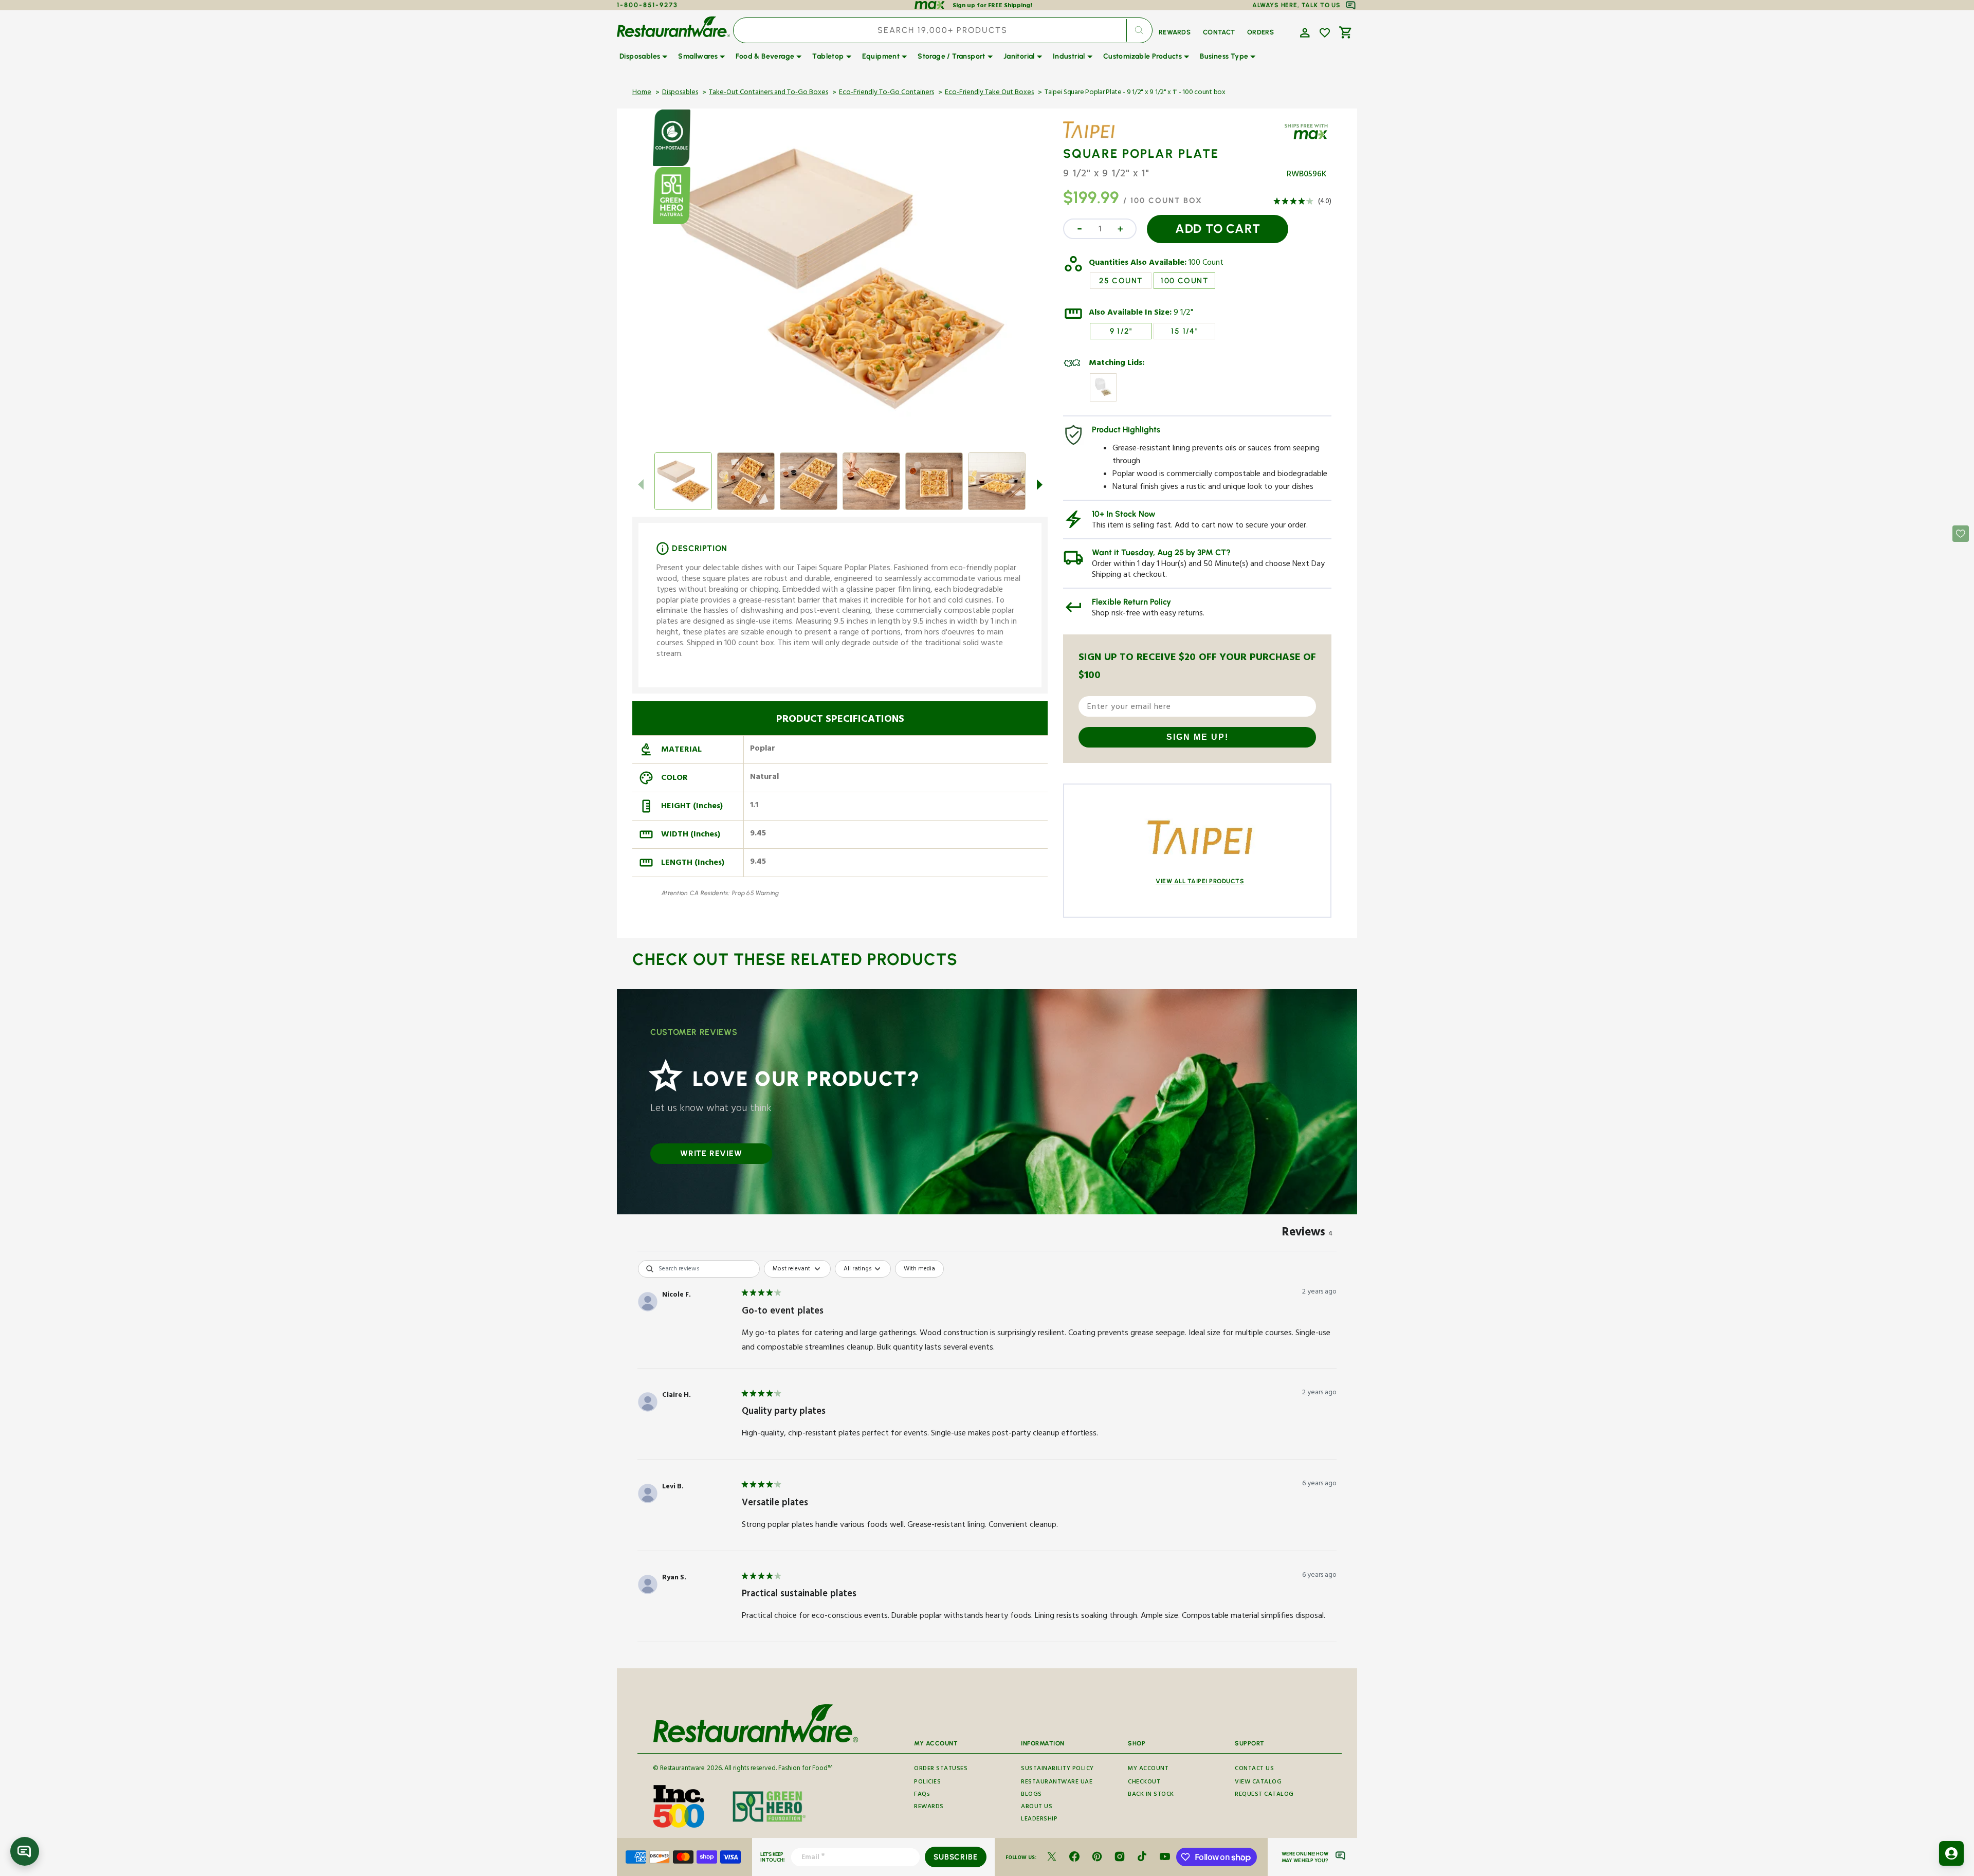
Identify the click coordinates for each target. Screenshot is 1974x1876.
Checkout (1144, 1783)
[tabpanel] (987, 1453)
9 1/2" (1183, 314)
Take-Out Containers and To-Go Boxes (769, 93)
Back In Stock (1151, 1795)
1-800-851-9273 (647, 5)
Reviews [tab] (1307, 1234)
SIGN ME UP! (1198, 737)
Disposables (680, 93)
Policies (927, 1783)
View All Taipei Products (1200, 881)
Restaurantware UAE (1057, 1783)
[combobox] (943, 30)
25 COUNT (1121, 281)
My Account (1148, 1770)
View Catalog (1258, 1783)
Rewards (929, 1807)
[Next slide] (1039, 484)
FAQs (922, 1795)
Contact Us (1254, 1770)
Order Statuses (941, 1770)
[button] (1304, 32)
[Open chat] (25, 1851)
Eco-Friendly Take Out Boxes (989, 93)
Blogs (1031, 1795)
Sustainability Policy (1057, 1770)
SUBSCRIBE (955, 1857)
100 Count (1206, 264)
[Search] (1139, 30)
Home (642, 93)
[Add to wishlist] (1325, 33)
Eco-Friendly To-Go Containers (887, 93)
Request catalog (1264, 1795)
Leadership (1039, 1820)
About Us (1037, 1807)
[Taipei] (1093, 138)
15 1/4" (1184, 331)
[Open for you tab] (1951, 1853)
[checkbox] (919, 1269)
